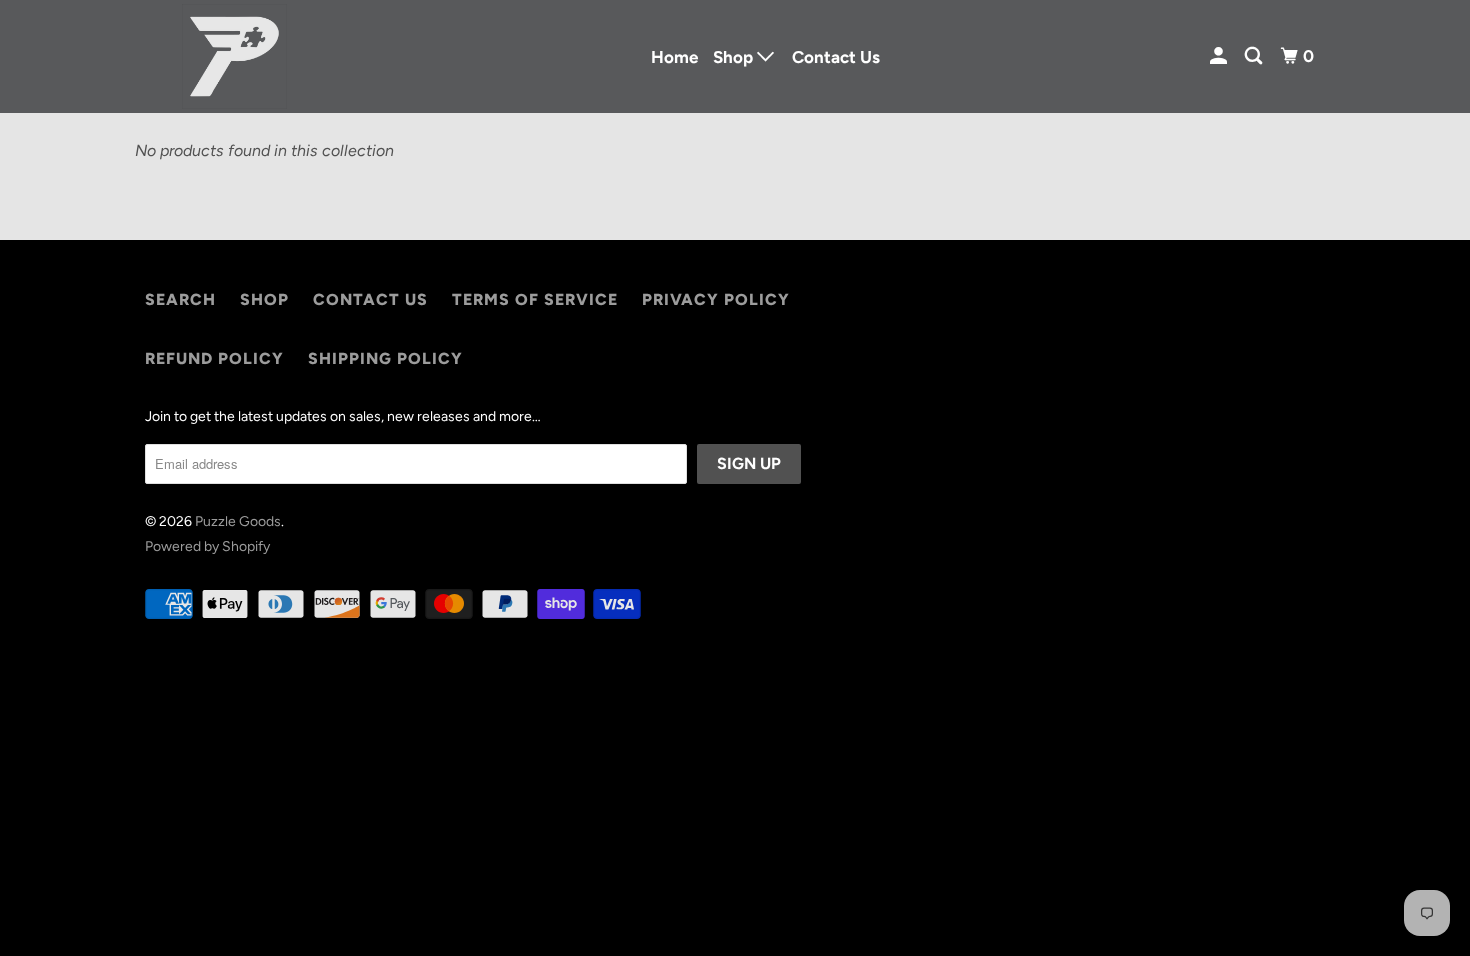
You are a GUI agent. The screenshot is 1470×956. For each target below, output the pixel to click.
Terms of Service (535, 299)
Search (180, 299)
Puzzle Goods (238, 521)
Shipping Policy (385, 358)
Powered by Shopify (207, 546)
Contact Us (836, 57)
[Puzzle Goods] (235, 56)
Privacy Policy (716, 299)
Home (674, 57)
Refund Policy (214, 358)
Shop (264, 299)
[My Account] (1220, 56)
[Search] (1255, 56)
